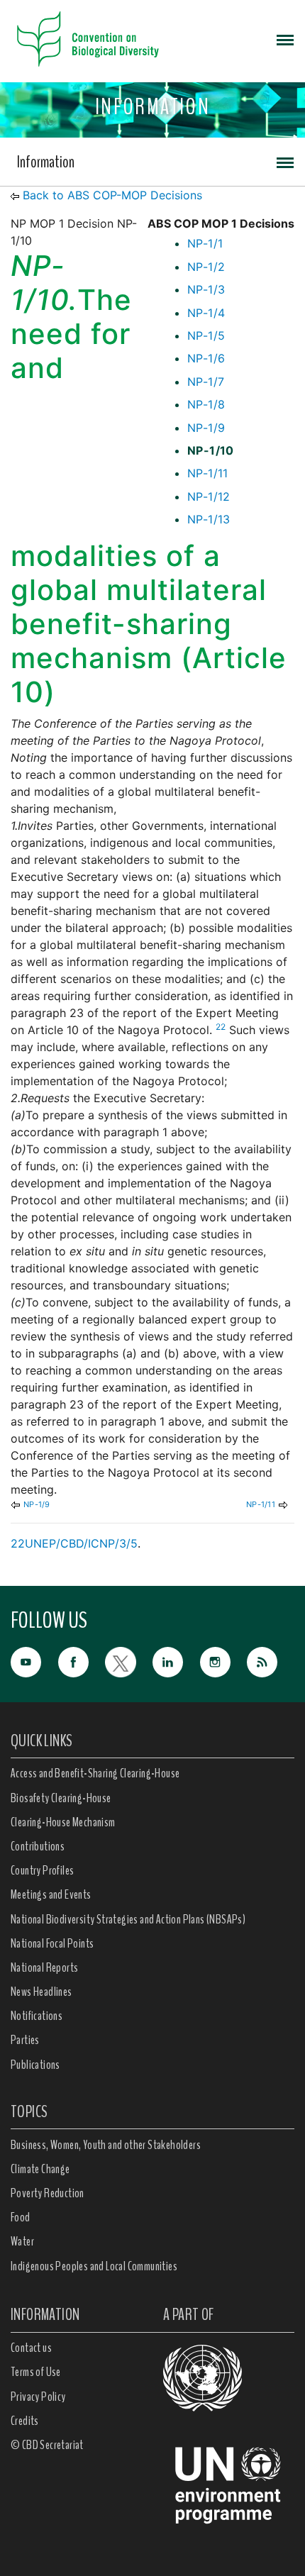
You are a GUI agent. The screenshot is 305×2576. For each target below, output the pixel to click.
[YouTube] (34, 1661)
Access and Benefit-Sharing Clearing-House (95, 1773)
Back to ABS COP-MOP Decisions (112, 195)
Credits (25, 2421)
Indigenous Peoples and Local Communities (94, 2266)
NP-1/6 (206, 358)
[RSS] (271, 1663)
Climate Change (40, 2169)
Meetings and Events (51, 1894)
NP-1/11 (208, 473)
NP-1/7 (206, 382)
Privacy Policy (38, 2397)
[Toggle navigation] (285, 39)
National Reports (44, 1967)
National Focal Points (52, 1943)
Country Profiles (42, 1870)
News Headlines (41, 1992)
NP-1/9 (206, 428)
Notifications (37, 2016)
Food (21, 2217)
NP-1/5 (206, 335)
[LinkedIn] (176, 1661)
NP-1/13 (209, 519)
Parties (25, 2040)
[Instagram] (224, 1661)
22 (221, 1027)
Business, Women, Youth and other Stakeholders (106, 2145)
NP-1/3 (206, 289)
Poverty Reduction (48, 2193)
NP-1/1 (205, 243)
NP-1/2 (206, 267)
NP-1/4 (206, 313)
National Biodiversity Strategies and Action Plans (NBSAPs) (128, 1919)
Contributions (38, 1846)
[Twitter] (129, 1661)
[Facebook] (82, 1661)
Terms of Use (36, 2372)
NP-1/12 (209, 496)
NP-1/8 (206, 404)
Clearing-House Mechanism (63, 1822)
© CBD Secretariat (47, 2445)
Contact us (31, 2348)
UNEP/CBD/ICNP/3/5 (81, 1543)
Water (22, 2241)
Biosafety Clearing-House (61, 1798)
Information (46, 162)
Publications (35, 2065)
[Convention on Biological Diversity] (88, 39)
